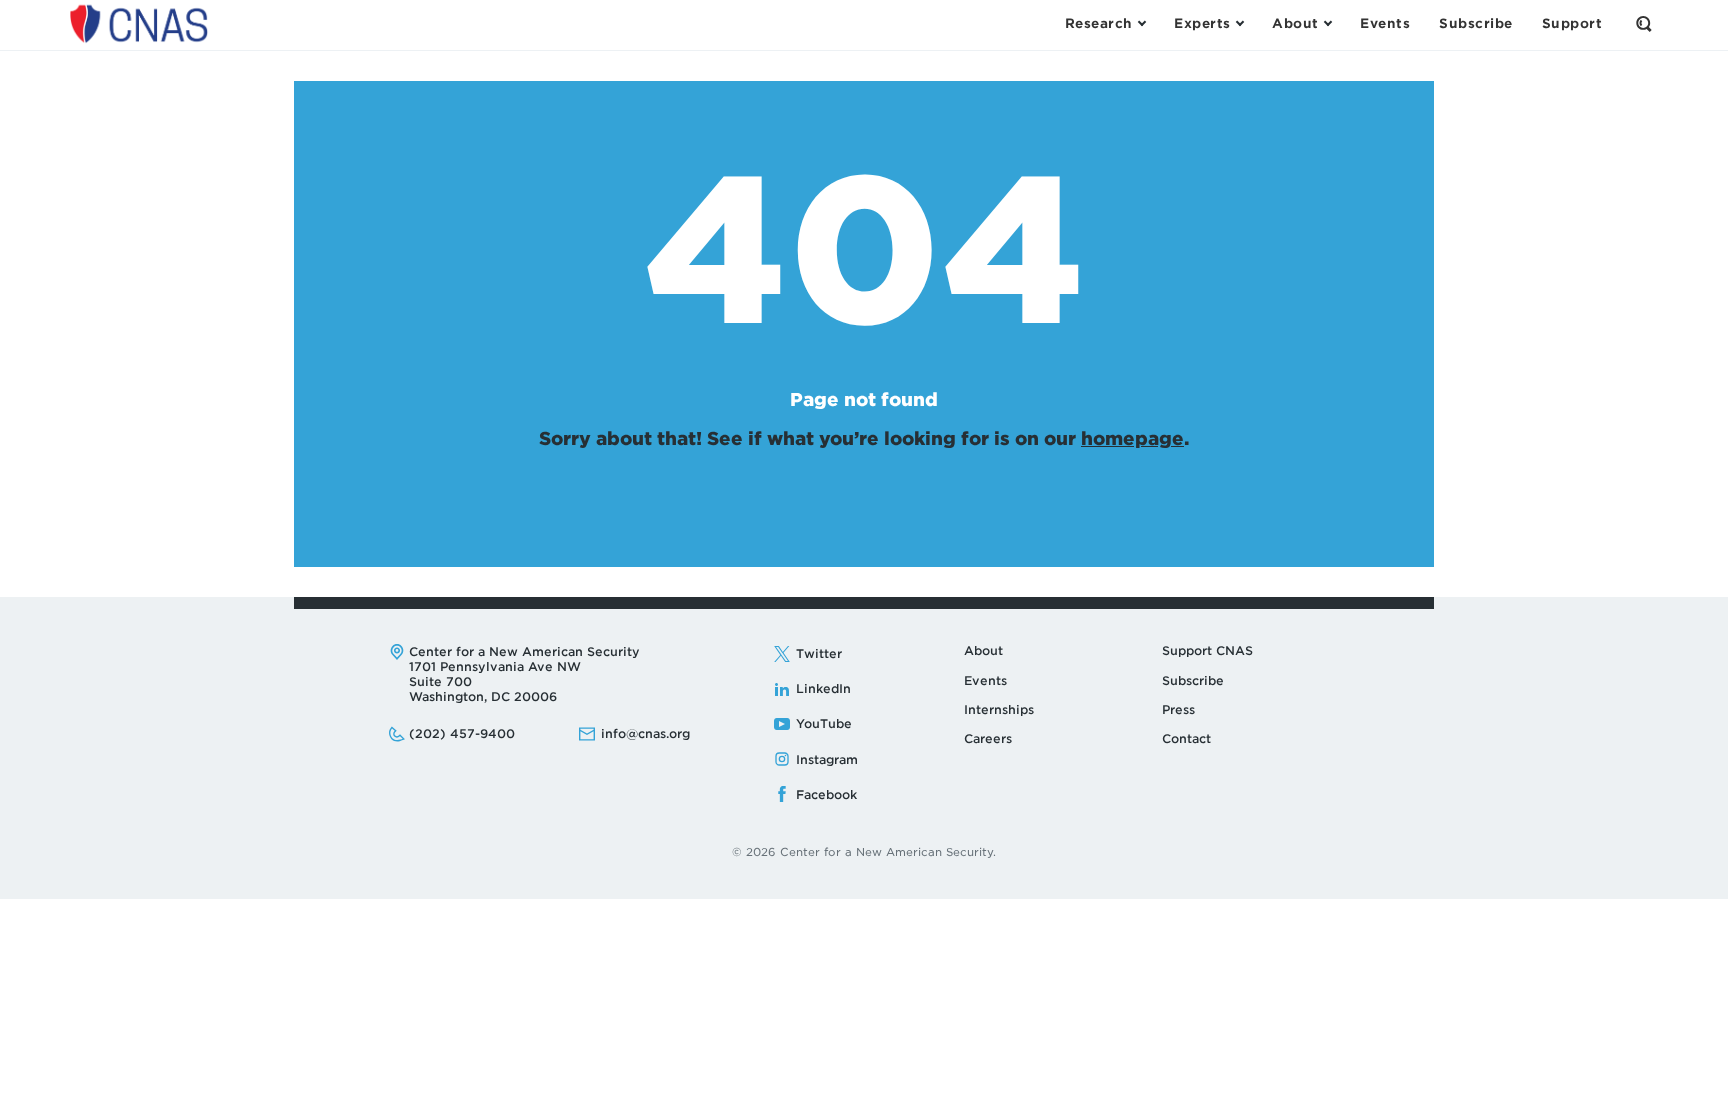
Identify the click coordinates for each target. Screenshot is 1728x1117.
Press (1178, 709)
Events (985, 680)
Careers (988, 738)
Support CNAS (1207, 650)
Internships (999, 709)
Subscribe (1193, 680)
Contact (1186, 738)
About (983, 650)
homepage (1132, 438)
